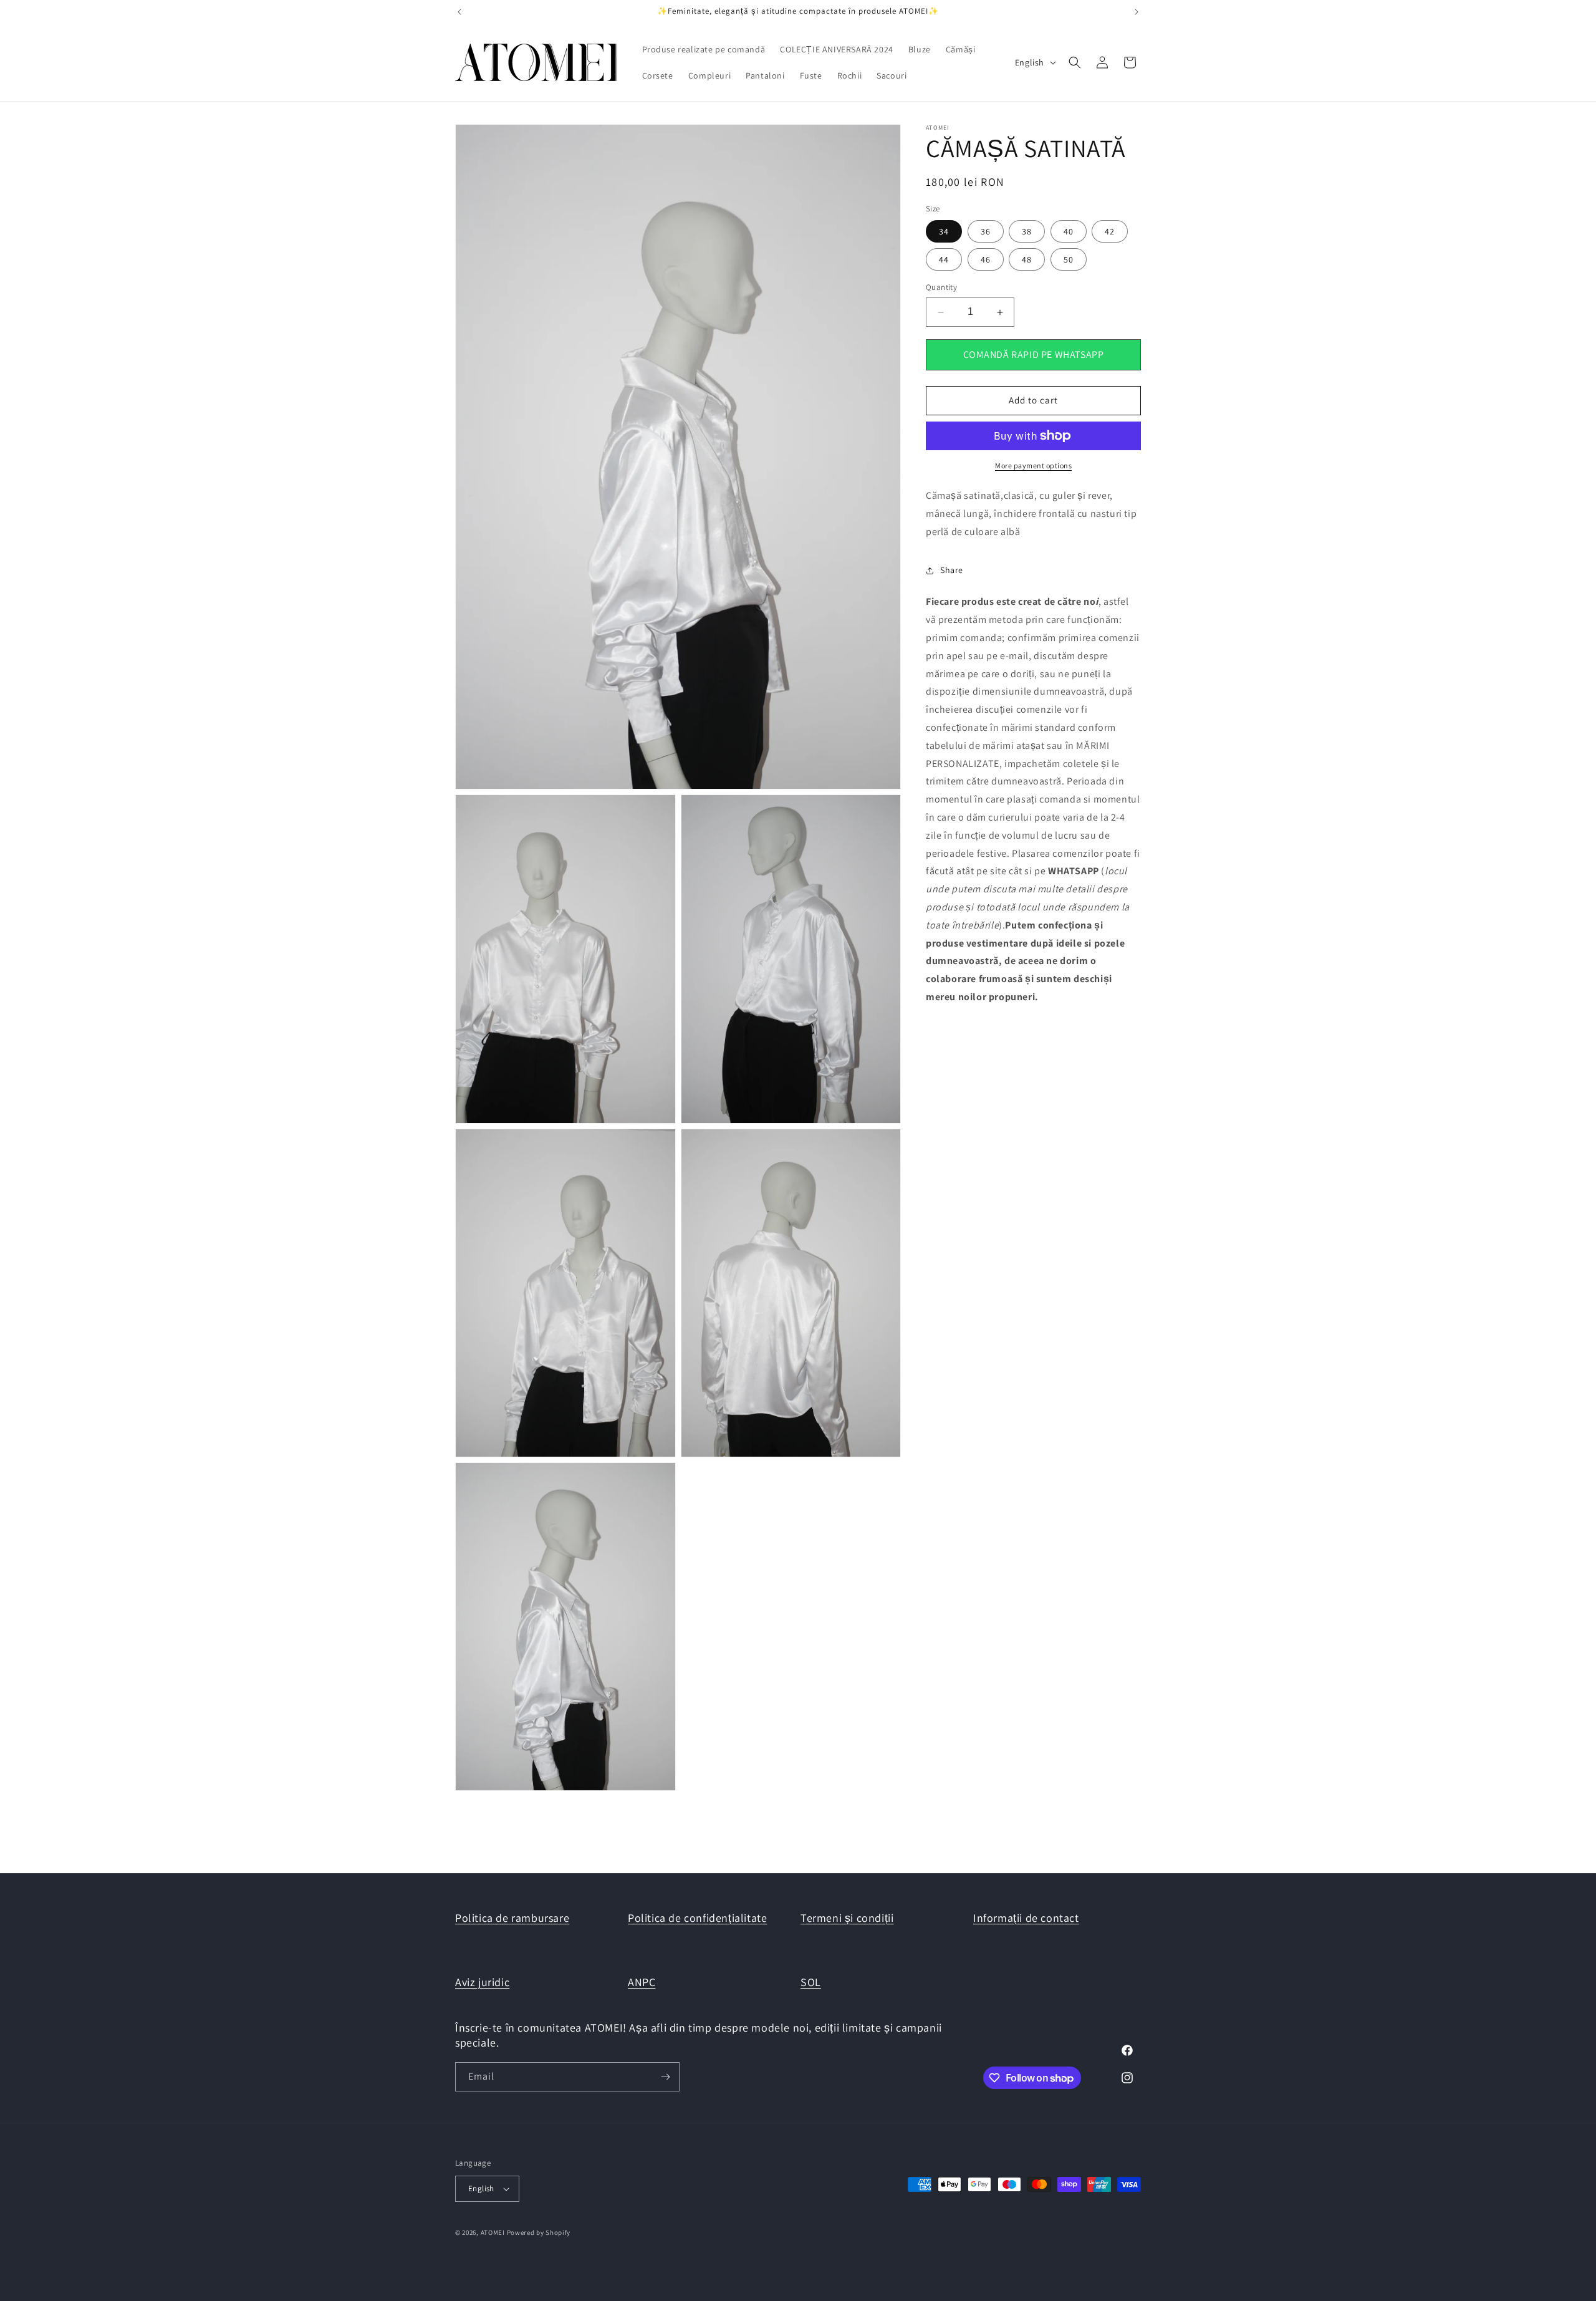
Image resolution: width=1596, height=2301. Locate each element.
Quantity (941, 288)
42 (1110, 232)
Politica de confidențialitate (697, 1918)
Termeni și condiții (847, 1918)
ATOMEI (493, 2232)
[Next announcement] (1137, 12)
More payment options (1033, 466)
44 (944, 260)
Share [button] (952, 570)
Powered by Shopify (539, 2232)
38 (1027, 232)
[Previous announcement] (459, 12)
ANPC (642, 1982)
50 (1069, 260)
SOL (811, 1982)
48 (1027, 260)
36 (986, 232)
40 (1069, 232)
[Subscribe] (665, 2077)
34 (944, 232)
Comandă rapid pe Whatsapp (1034, 355)
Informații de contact (1026, 1918)
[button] (1075, 62)
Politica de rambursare (512, 1918)
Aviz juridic (482, 1982)
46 (986, 260)
